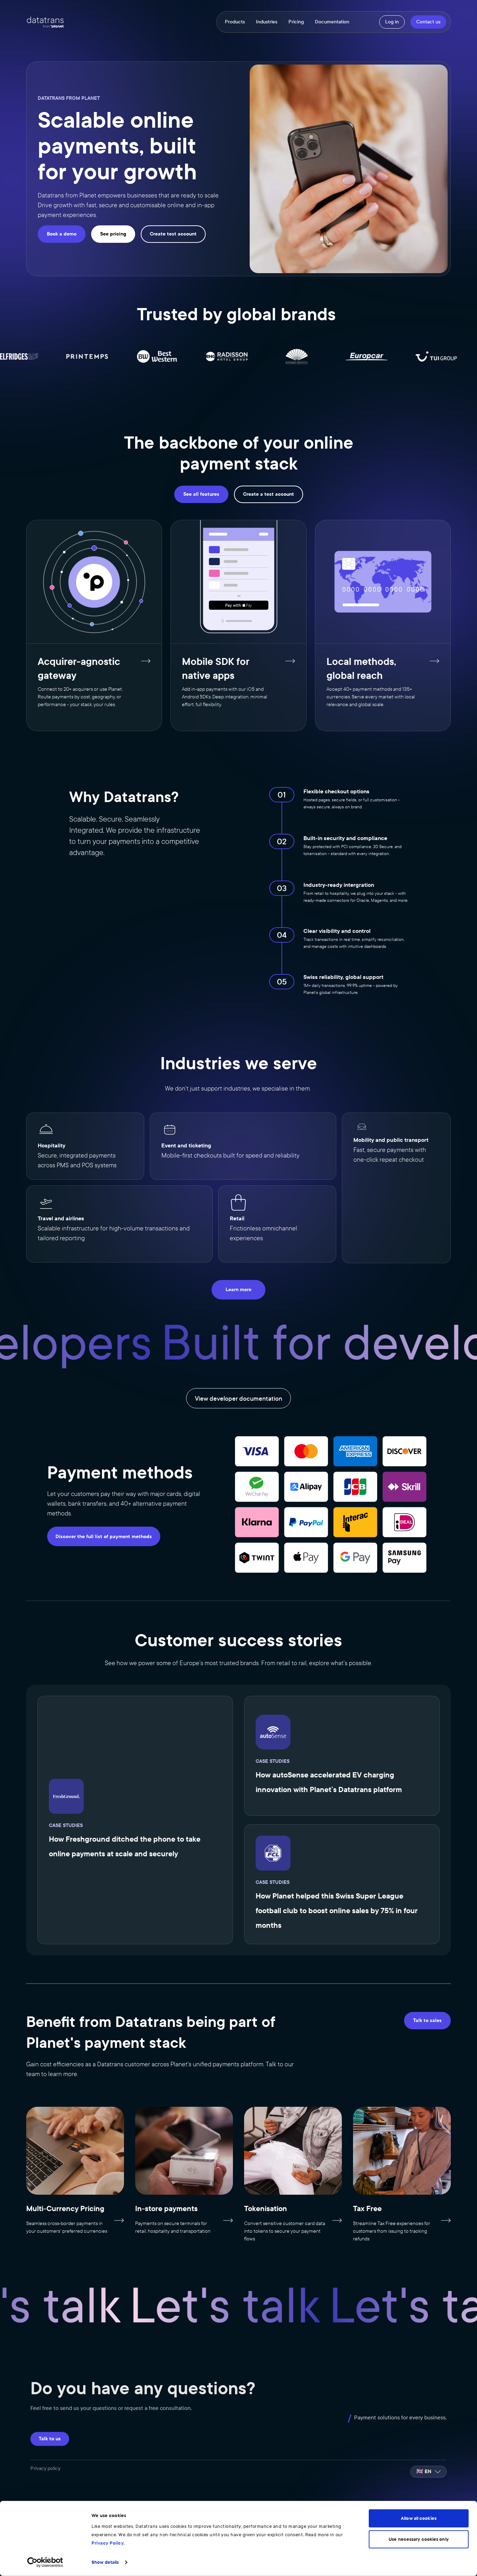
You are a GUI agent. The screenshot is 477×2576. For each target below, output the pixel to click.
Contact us (428, 22)
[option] (428, 2472)
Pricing (296, 22)
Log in (392, 22)
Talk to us (50, 2439)
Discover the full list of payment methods (104, 1537)
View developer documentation (239, 1399)
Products (235, 22)
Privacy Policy (108, 2543)
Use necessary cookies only (419, 2539)
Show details (105, 2562)
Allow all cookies (419, 2518)
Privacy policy (45, 2468)
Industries (267, 22)
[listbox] (428, 2472)
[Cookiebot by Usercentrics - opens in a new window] (45, 2562)
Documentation (332, 22)
